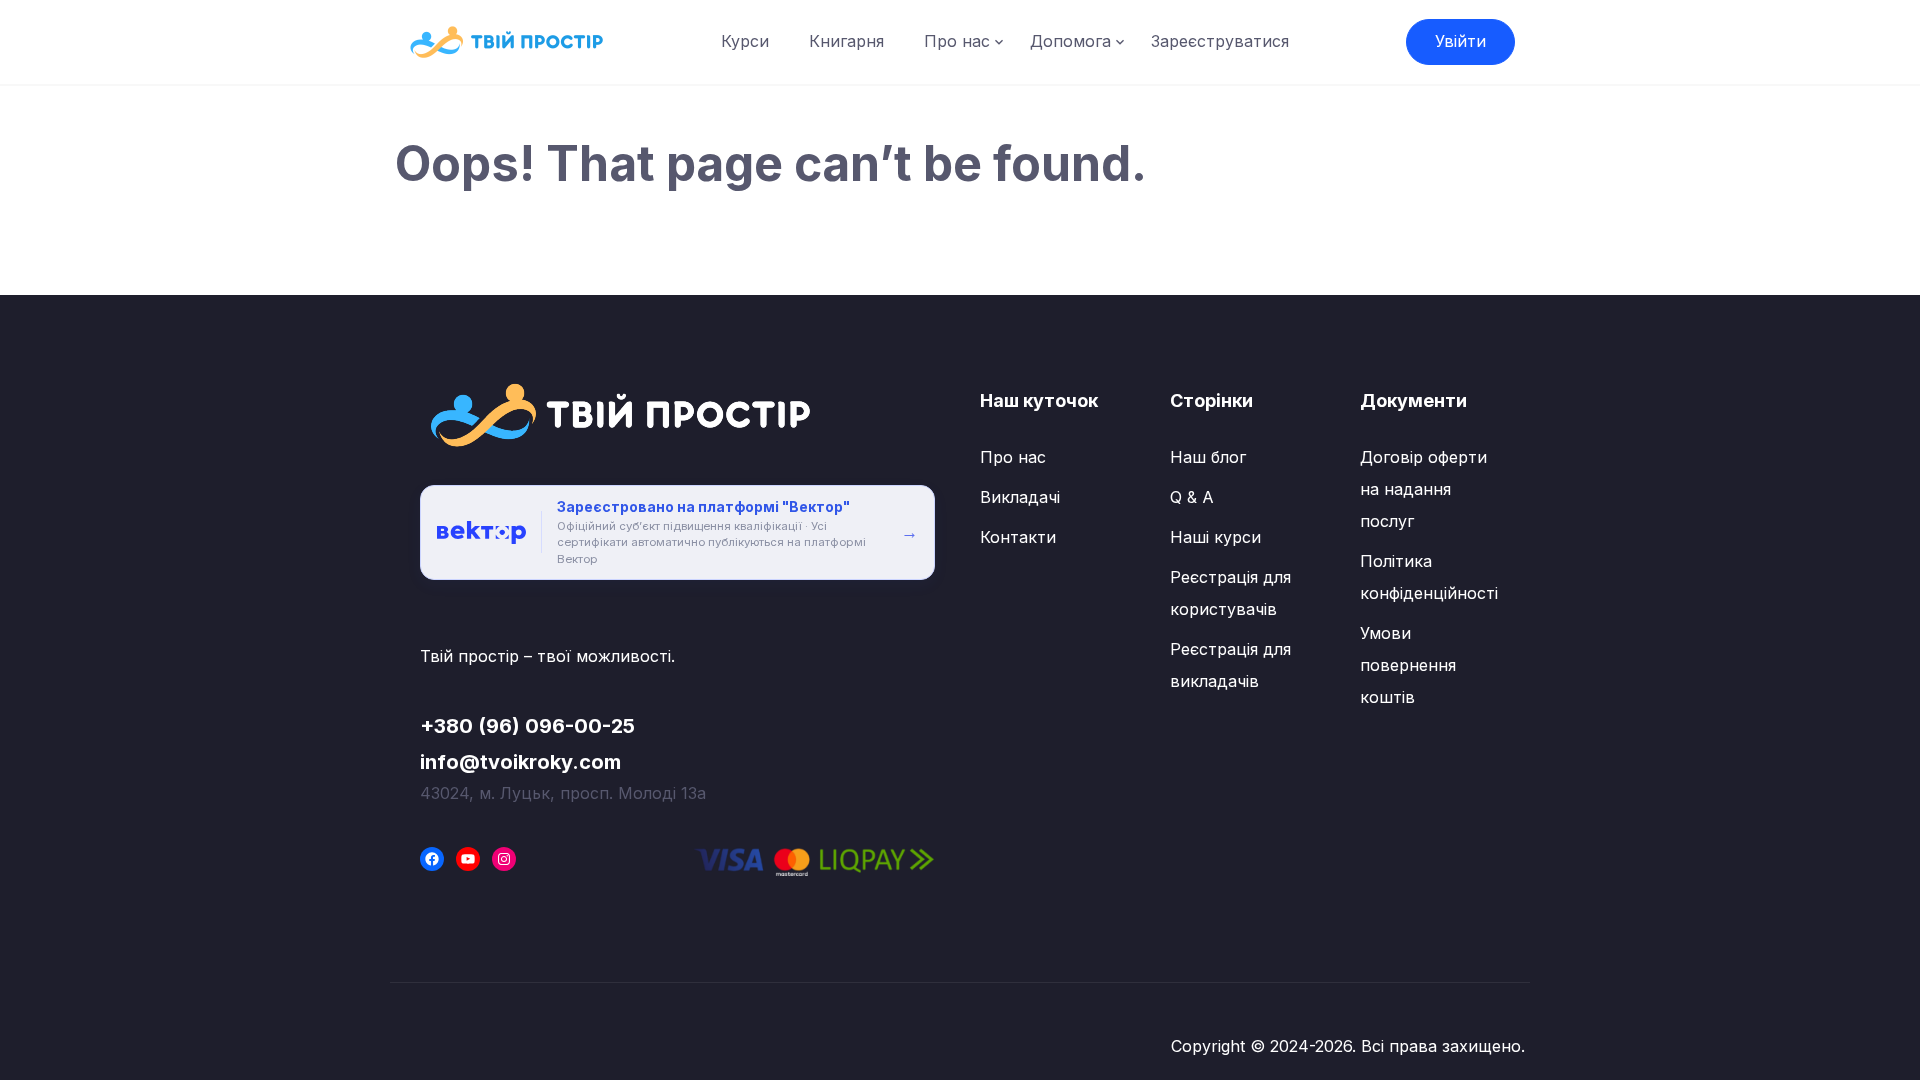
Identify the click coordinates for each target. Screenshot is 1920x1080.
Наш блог (1208, 457)
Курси (745, 41)
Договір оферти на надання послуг (1423, 489)
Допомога (1070, 41)
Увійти (1460, 41)
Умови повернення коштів (1408, 665)
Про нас (957, 41)
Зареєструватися (1220, 41)
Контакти (1018, 537)
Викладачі (1020, 497)
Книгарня (846, 41)
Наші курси (1215, 537)
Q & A (1192, 497)
